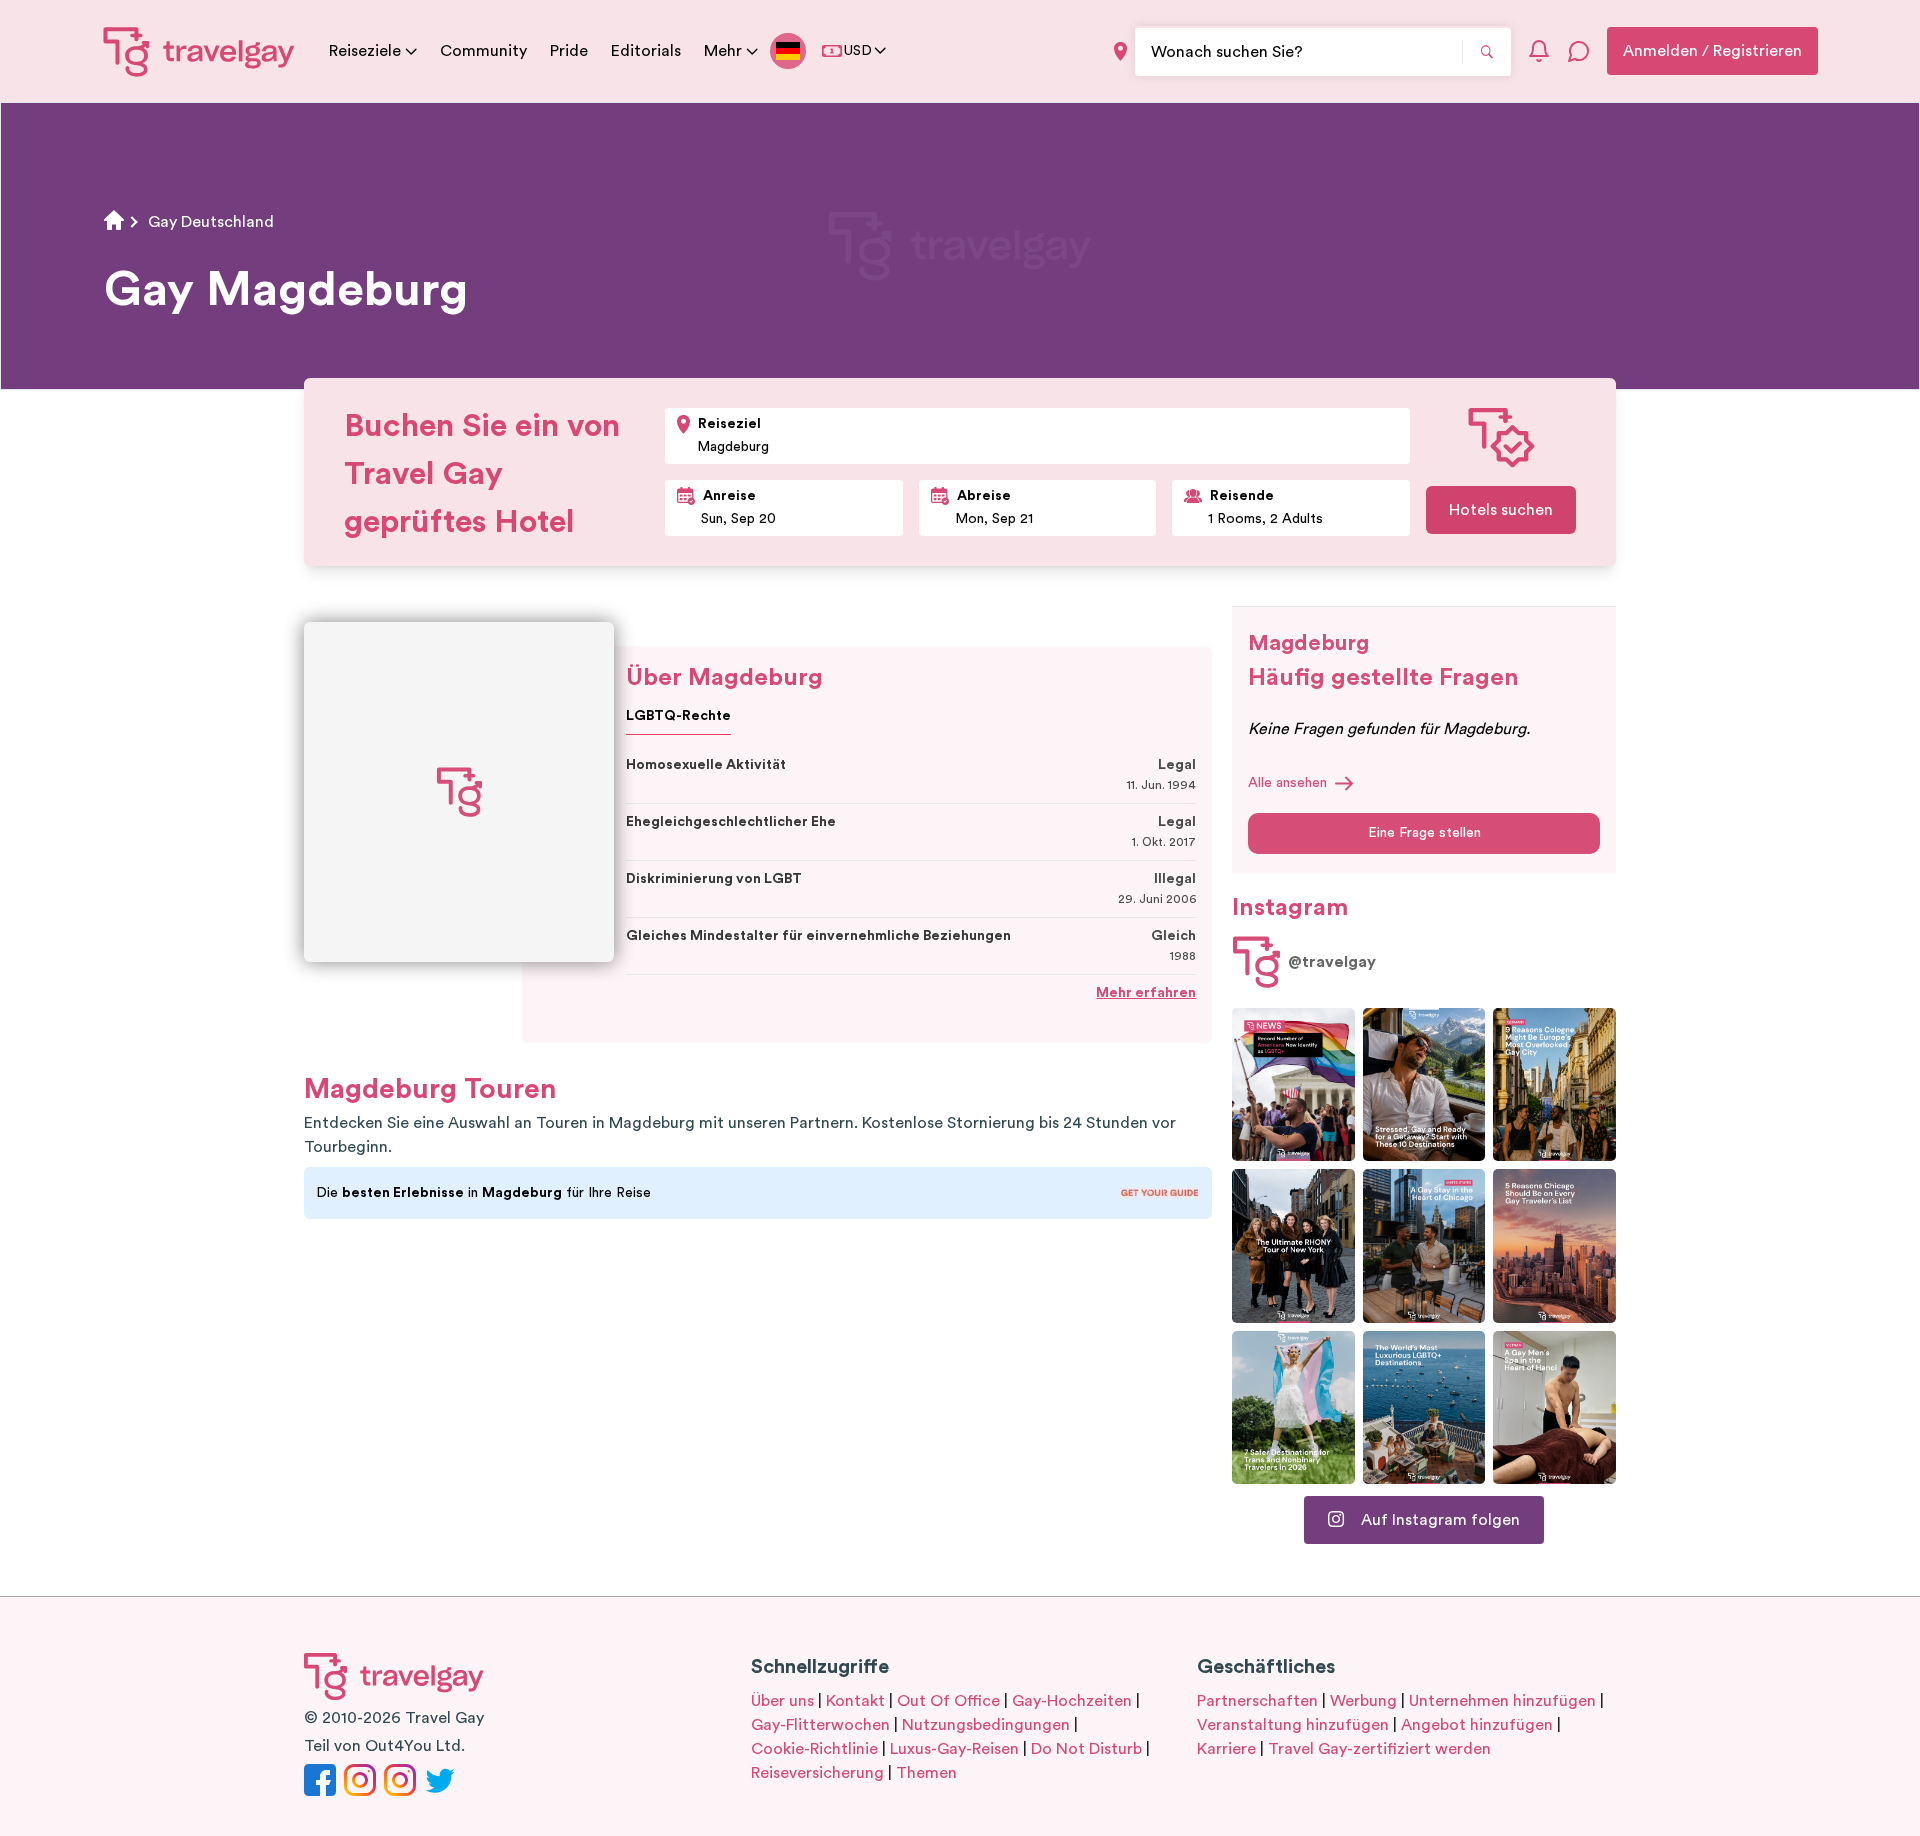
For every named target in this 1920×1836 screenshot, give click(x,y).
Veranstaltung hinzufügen (1293, 1725)
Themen (926, 1773)
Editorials (646, 51)
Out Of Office (948, 1701)
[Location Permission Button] (1120, 51)
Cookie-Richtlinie (814, 1749)
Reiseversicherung (817, 1773)
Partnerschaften (1257, 1701)
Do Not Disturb (1086, 1749)
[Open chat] (1579, 51)
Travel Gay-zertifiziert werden (1379, 1749)
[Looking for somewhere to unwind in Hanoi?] (1554, 1407)
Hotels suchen (1501, 510)
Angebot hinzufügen (1477, 1725)
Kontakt (855, 1701)
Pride (569, 51)
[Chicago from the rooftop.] (1424, 1245)
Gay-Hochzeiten (1072, 1701)
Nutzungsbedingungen (986, 1725)
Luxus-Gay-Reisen (954, 1749)
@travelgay (1332, 962)
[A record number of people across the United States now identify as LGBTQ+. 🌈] (1293, 1084)
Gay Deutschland (211, 222)
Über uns (782, 1701)
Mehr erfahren (1146, 993)
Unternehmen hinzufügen (1502, 1701)
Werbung (1363, 1701)
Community (483, 51)
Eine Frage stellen (1424, 833)
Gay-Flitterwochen (820, 1725)
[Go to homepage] (199, 51)
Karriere (1226, 1749)
